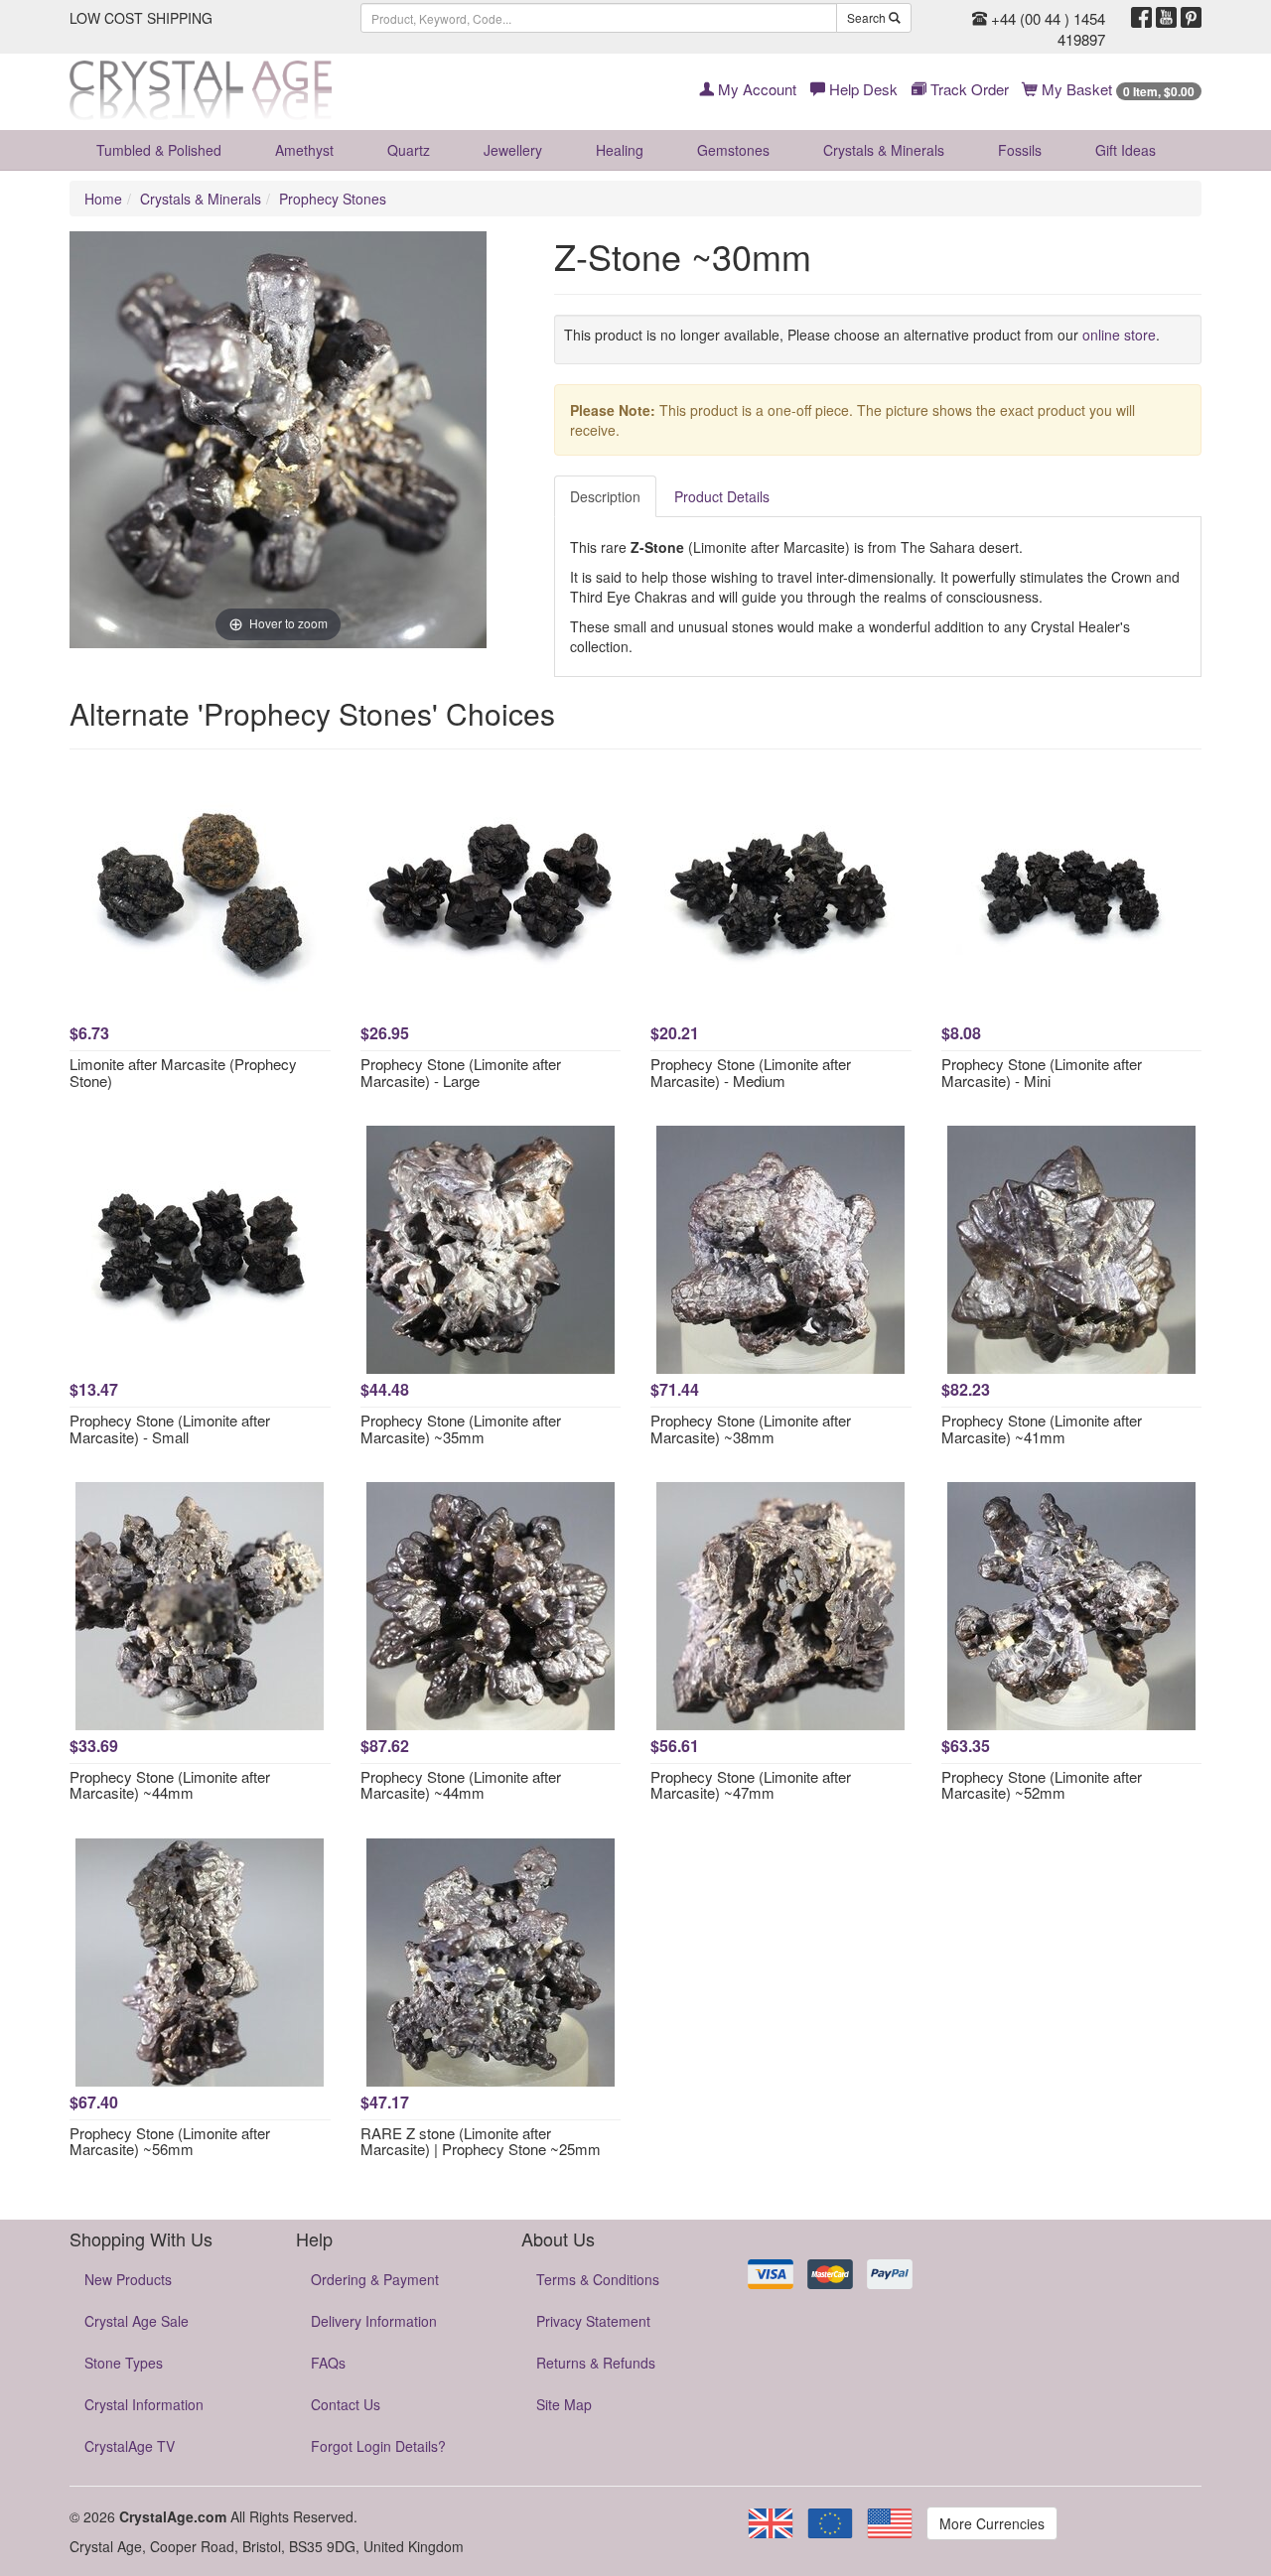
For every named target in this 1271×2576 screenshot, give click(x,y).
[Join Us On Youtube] (1166, 18)
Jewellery (513, 150)
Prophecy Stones (333, 199)
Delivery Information (374, 2321)
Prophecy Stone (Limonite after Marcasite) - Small (170, 1428)
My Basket (1116, 89)
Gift (1126, 150)
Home (103, 199)
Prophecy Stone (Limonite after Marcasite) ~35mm (461, 1428)
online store (1119, 335)
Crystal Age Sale (137, 2321)
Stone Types (124, 2363)
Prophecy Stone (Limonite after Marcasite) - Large (461, 1072)
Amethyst (304, 150)
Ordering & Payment (375, 2279)
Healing (620, 150)
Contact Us (346, 2404)
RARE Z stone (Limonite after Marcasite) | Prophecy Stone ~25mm (481, 2141)
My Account (755, 89)
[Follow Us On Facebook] (1141, 18)
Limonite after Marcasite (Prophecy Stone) (183, 1072)
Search (868, 17)
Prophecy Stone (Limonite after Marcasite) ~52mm (1042, 1785)
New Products (128, 2279)
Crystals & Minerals (884, 150)
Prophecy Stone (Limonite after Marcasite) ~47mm (751, 1785)
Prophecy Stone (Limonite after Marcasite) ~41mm (1042, 1428)
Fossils (1020, 150)
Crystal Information (144, 2404)
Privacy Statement (593, 2321)
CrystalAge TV (130, 2446)
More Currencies (992, 2523)
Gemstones (733, 150)
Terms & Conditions (598, 2279)
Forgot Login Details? (378, 2446)
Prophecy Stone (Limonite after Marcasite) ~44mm (170, 1785)
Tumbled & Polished (159, 150)
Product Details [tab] (722, 496)
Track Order (968, 89)
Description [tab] (605, 496)
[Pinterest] (1191, 18)
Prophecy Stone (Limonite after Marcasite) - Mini (1042, 1072)
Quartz (409, 150)
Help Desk (861, 89)
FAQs (328, 2363)
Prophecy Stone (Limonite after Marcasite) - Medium (751, 1072)
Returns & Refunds (596, 2363)
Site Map (564, 2404)
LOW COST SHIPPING (141, 18)
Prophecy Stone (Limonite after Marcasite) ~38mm (751, 1428)
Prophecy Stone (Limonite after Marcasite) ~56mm (170, 2141)
